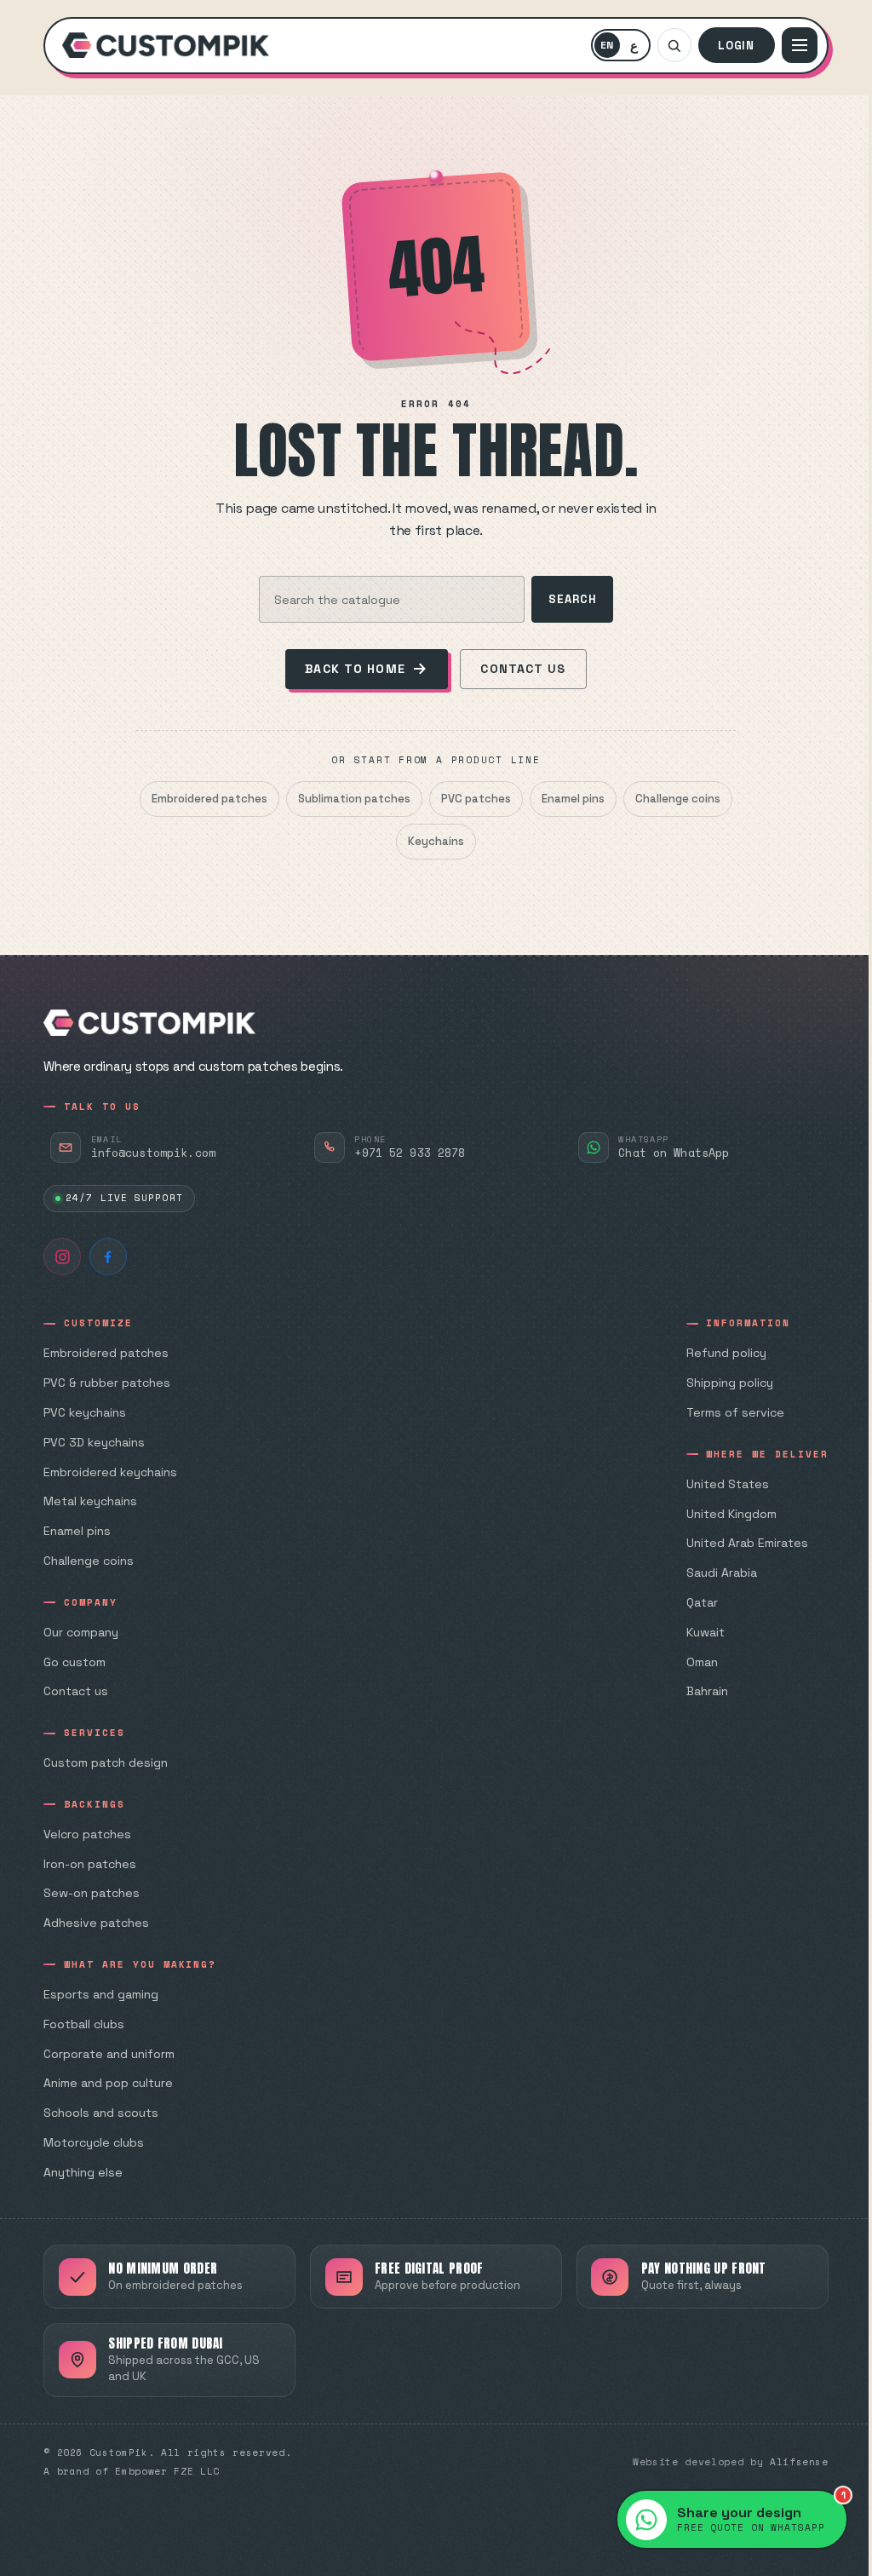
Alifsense (799, 2462)
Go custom (75, 1662)
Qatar (702, 1602)
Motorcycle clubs (94, 2142)
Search (573, 599)
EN (610, 48)
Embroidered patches (209, 799)
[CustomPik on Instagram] (62, 1256)
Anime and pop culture (108, 2083)
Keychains (436, 841)
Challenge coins (678, 799)
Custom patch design (106, 1762)
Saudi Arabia (722, 1573)
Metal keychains (90, 1501)
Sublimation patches (354, 799)
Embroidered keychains (110, 1472)
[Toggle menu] (800, 45)
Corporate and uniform (109, 2054)
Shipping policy (730, 1383)
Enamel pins (573, 799)
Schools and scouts (101, 2113)
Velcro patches (87, 1834)
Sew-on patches (92, 1893)
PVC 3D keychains (94, 1442)
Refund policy (726, 1353)
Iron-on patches (90, 1864)
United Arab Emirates (747, 1543)
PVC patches (476, 799)
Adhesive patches (96, 1923)
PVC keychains (85, 1412)
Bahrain (707, 1691)
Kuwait (706, 1632)
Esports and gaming (101, 1994)
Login (736, 46)
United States (728, 1484)
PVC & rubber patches (107, 1383)
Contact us (523, 669)
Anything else (83, 2172)
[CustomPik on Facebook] (108, 1256)
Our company (81, 1632)
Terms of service (735, 1412)
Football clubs (84, 2024)
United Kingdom (731, 1514)
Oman (702, 1662)
